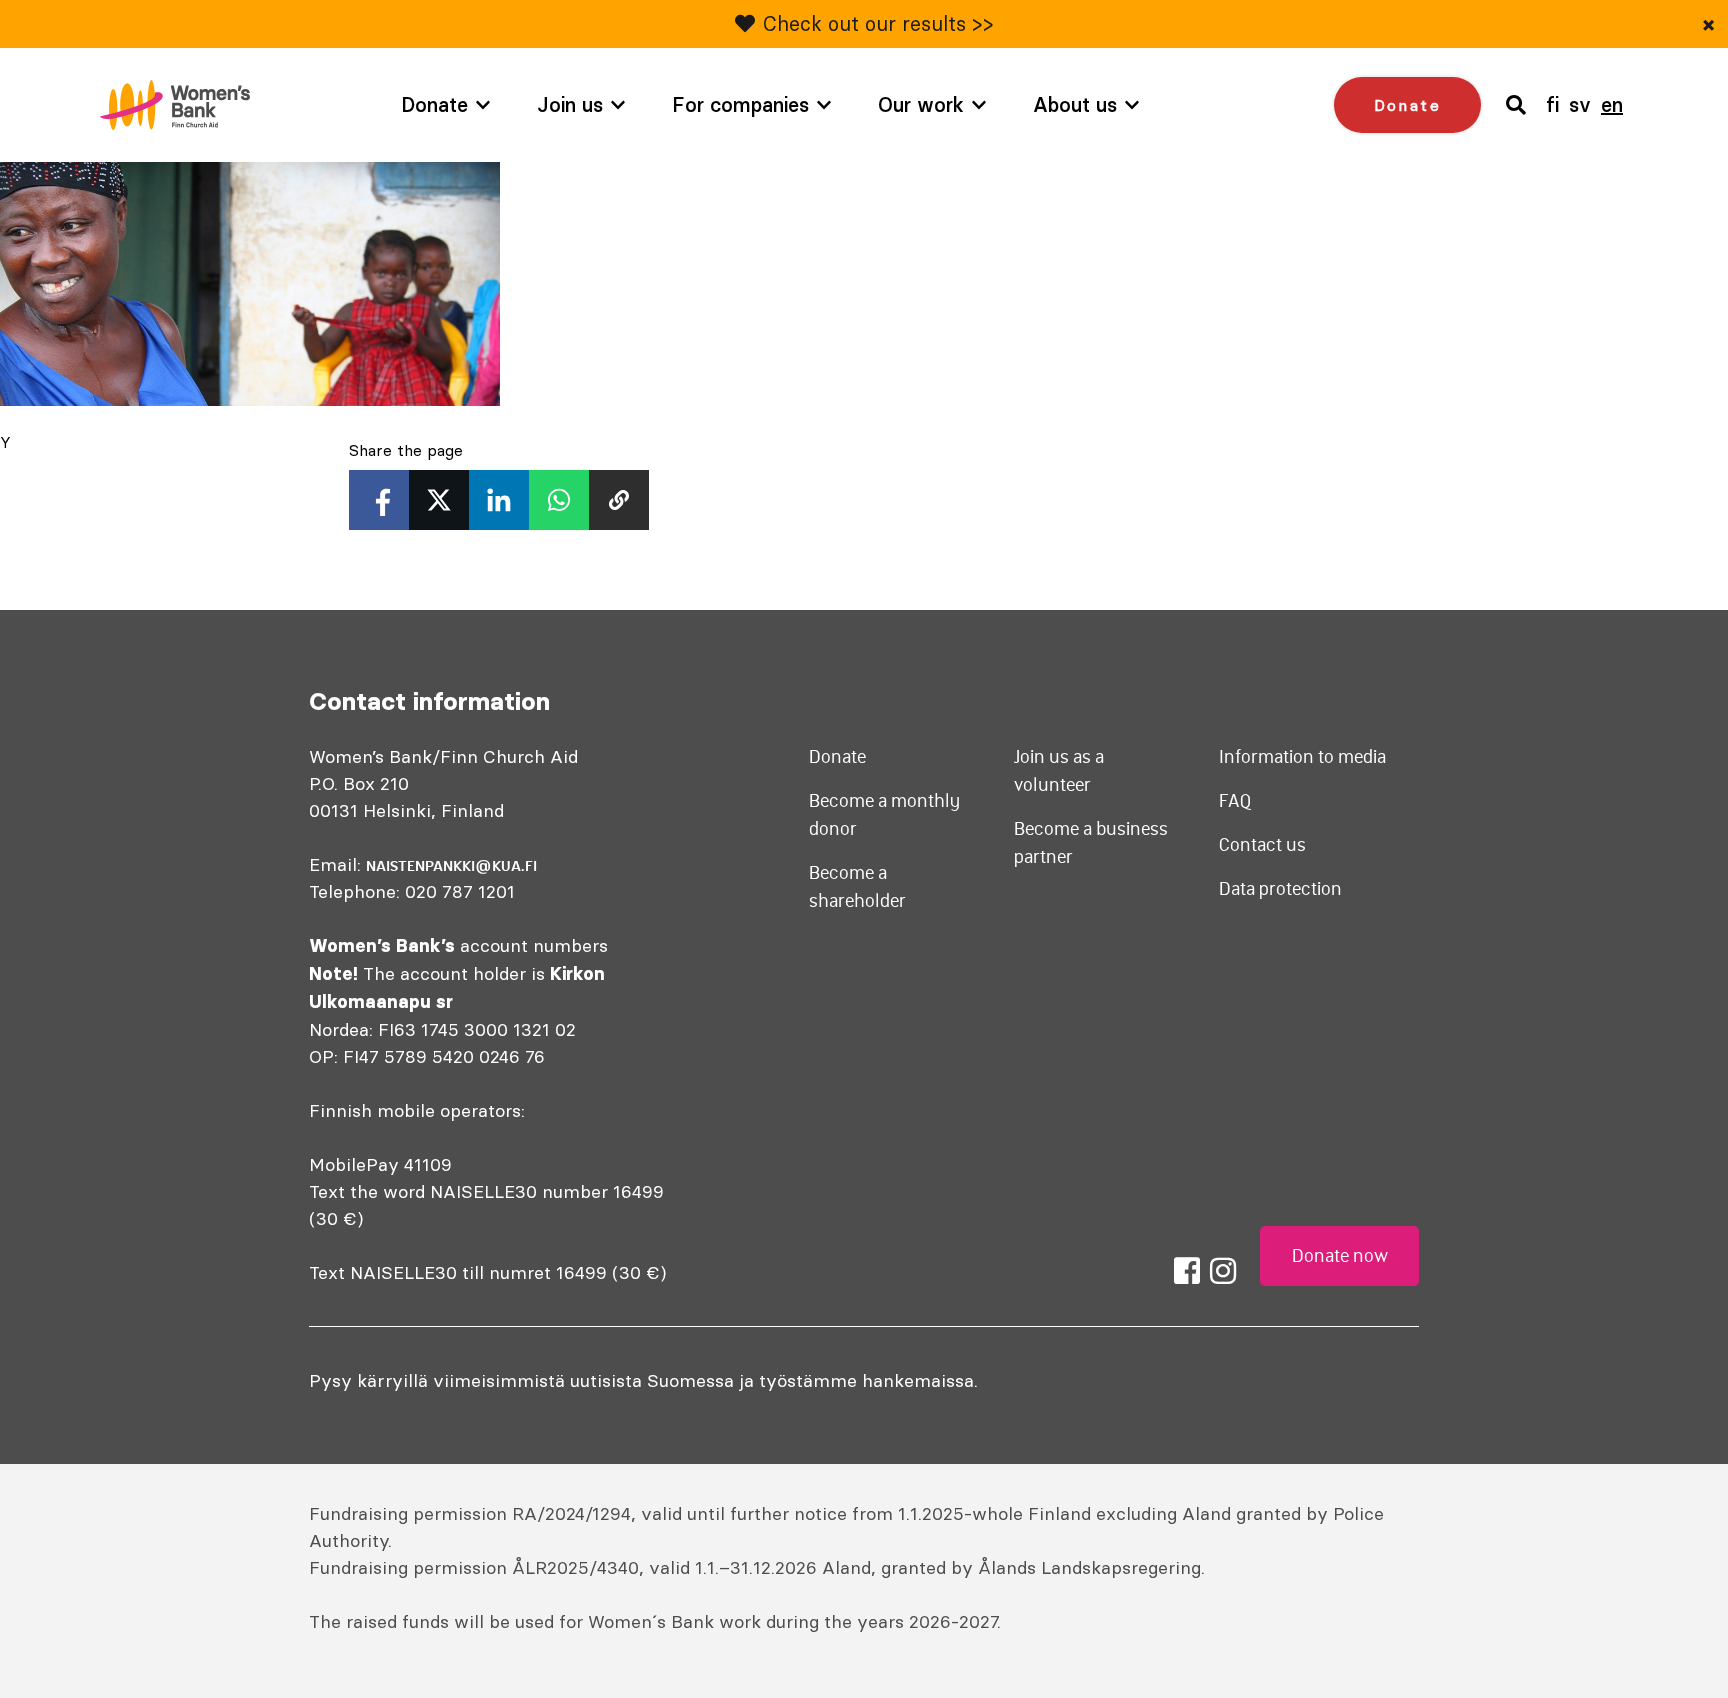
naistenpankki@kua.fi (451, 866)
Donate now (1340, 1256)
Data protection (1280, 889)
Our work (921, 104)
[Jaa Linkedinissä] (499, 500)
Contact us (1262, 845)
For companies (740, 104)
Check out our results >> (878, 23)
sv (1580, 104)
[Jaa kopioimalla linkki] (619, 500)
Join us (570, 104)
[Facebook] (1187, 1271)
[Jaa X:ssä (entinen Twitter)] (439, 500)
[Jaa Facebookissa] (379, 500)
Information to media (1302, 757)
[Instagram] (1223, 1271)
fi (1552, 104)
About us (1075, 104)
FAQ (1235, 801)
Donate (434, 104)
